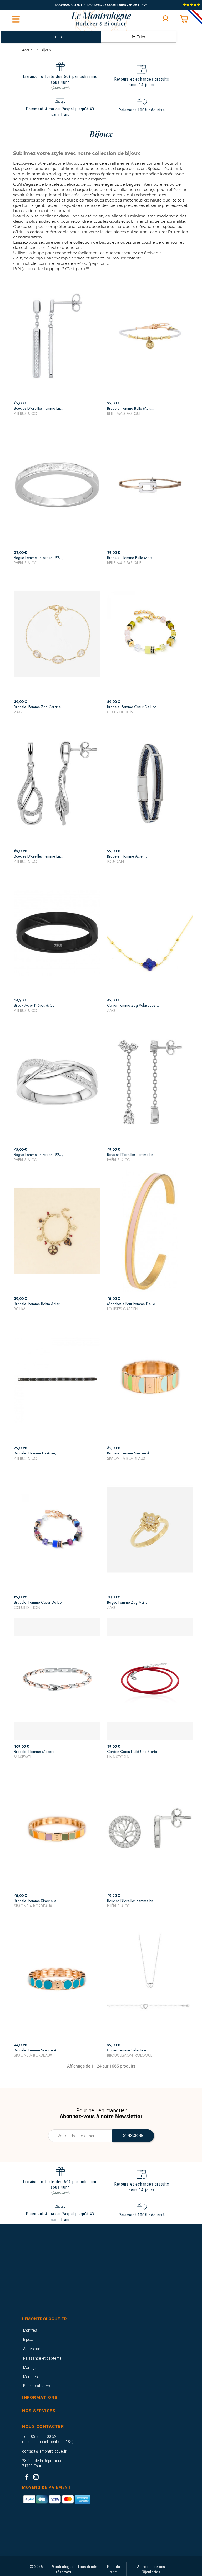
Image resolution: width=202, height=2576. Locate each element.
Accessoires (34, 2349)
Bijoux (28, 2340)
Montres (30, 2330)
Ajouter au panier (57, 409)
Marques (31, 2377)
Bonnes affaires (37, 2386)
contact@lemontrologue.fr (44, 2451)
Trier (141, 37)
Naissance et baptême (42, 2358)
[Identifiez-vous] (165, 19)
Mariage (30, 2367)
